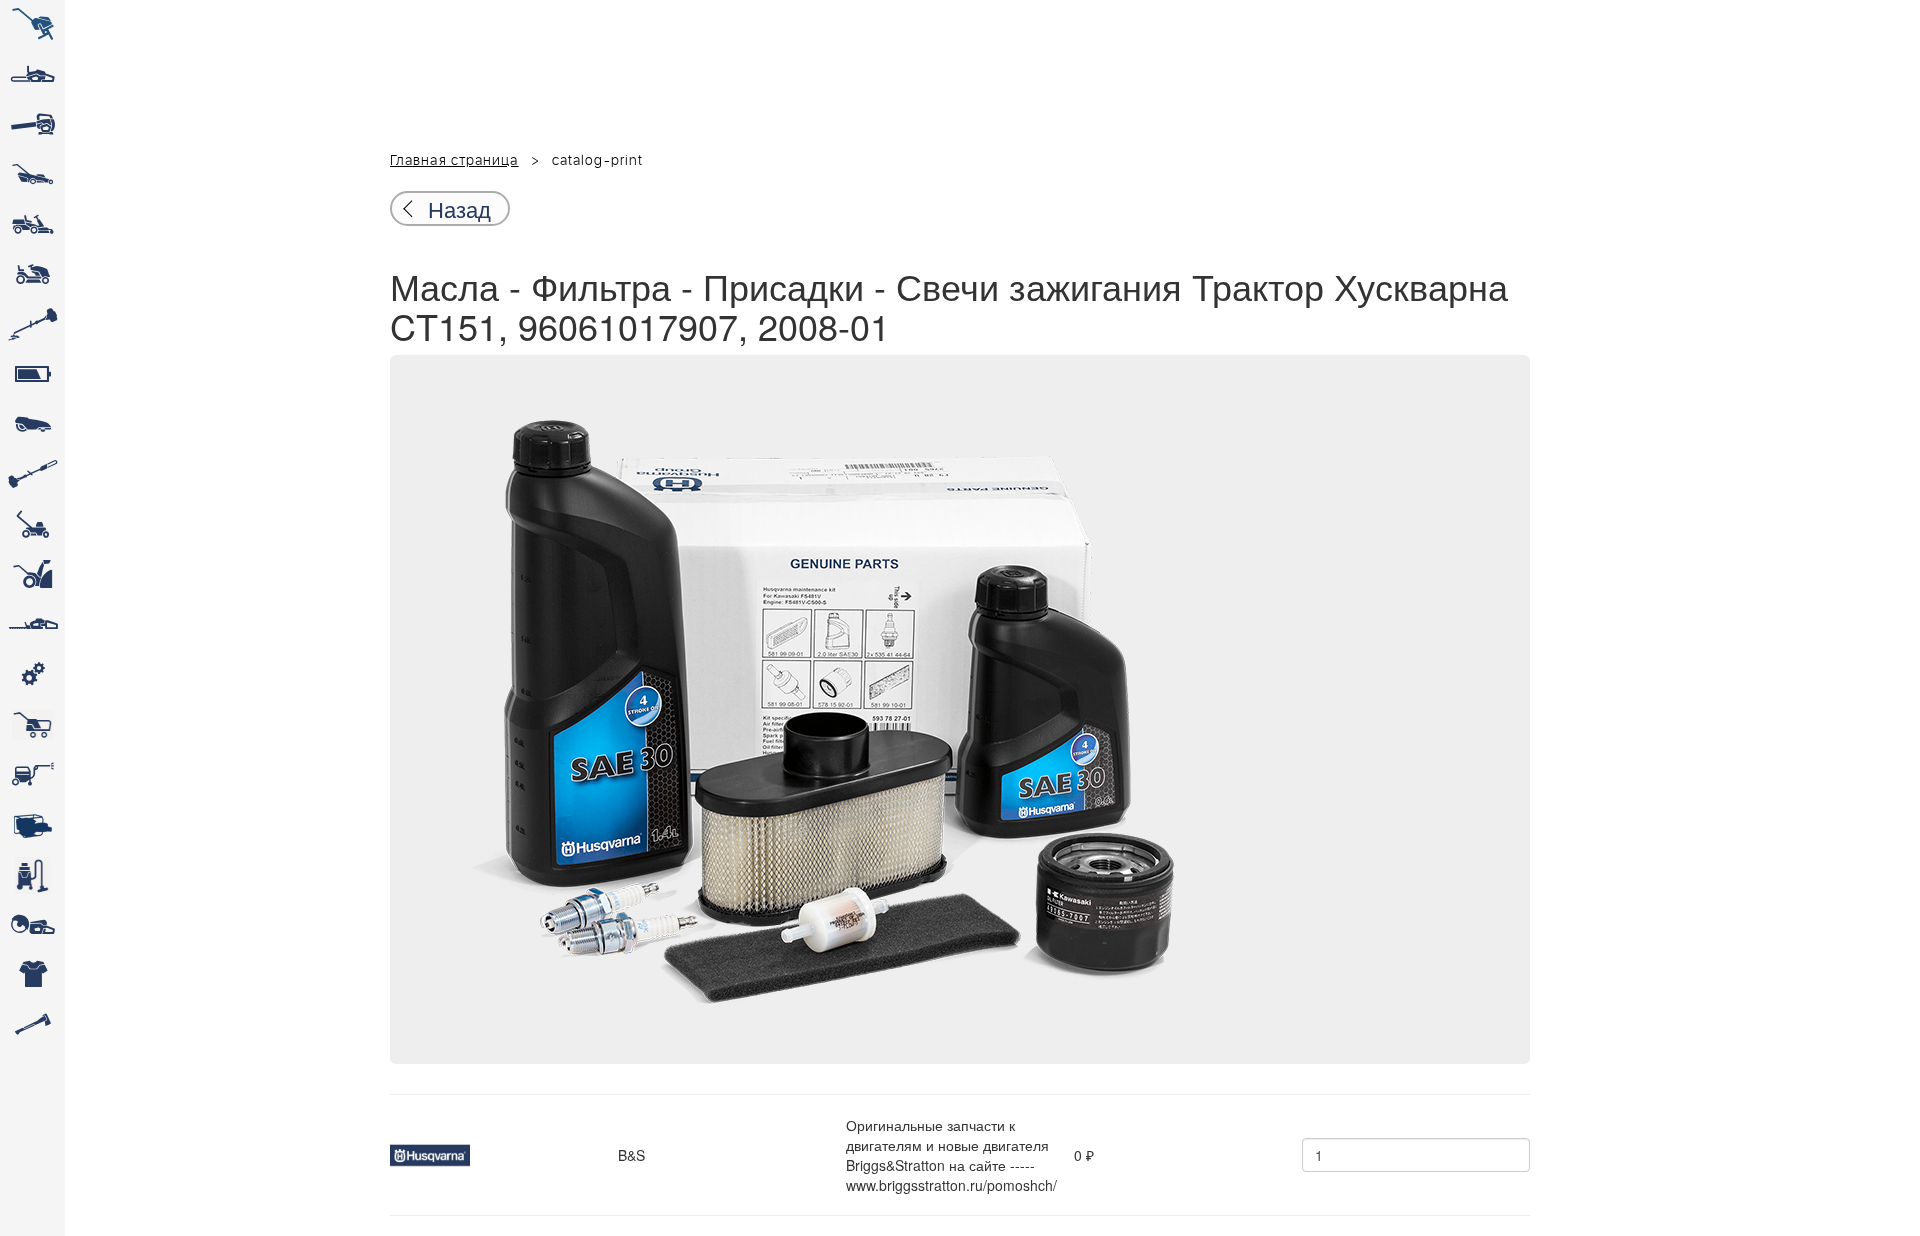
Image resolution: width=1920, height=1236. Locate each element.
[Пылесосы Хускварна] (32, 875)
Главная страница (454, 161)
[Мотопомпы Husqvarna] (32, 825)
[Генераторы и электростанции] (32, 725)
